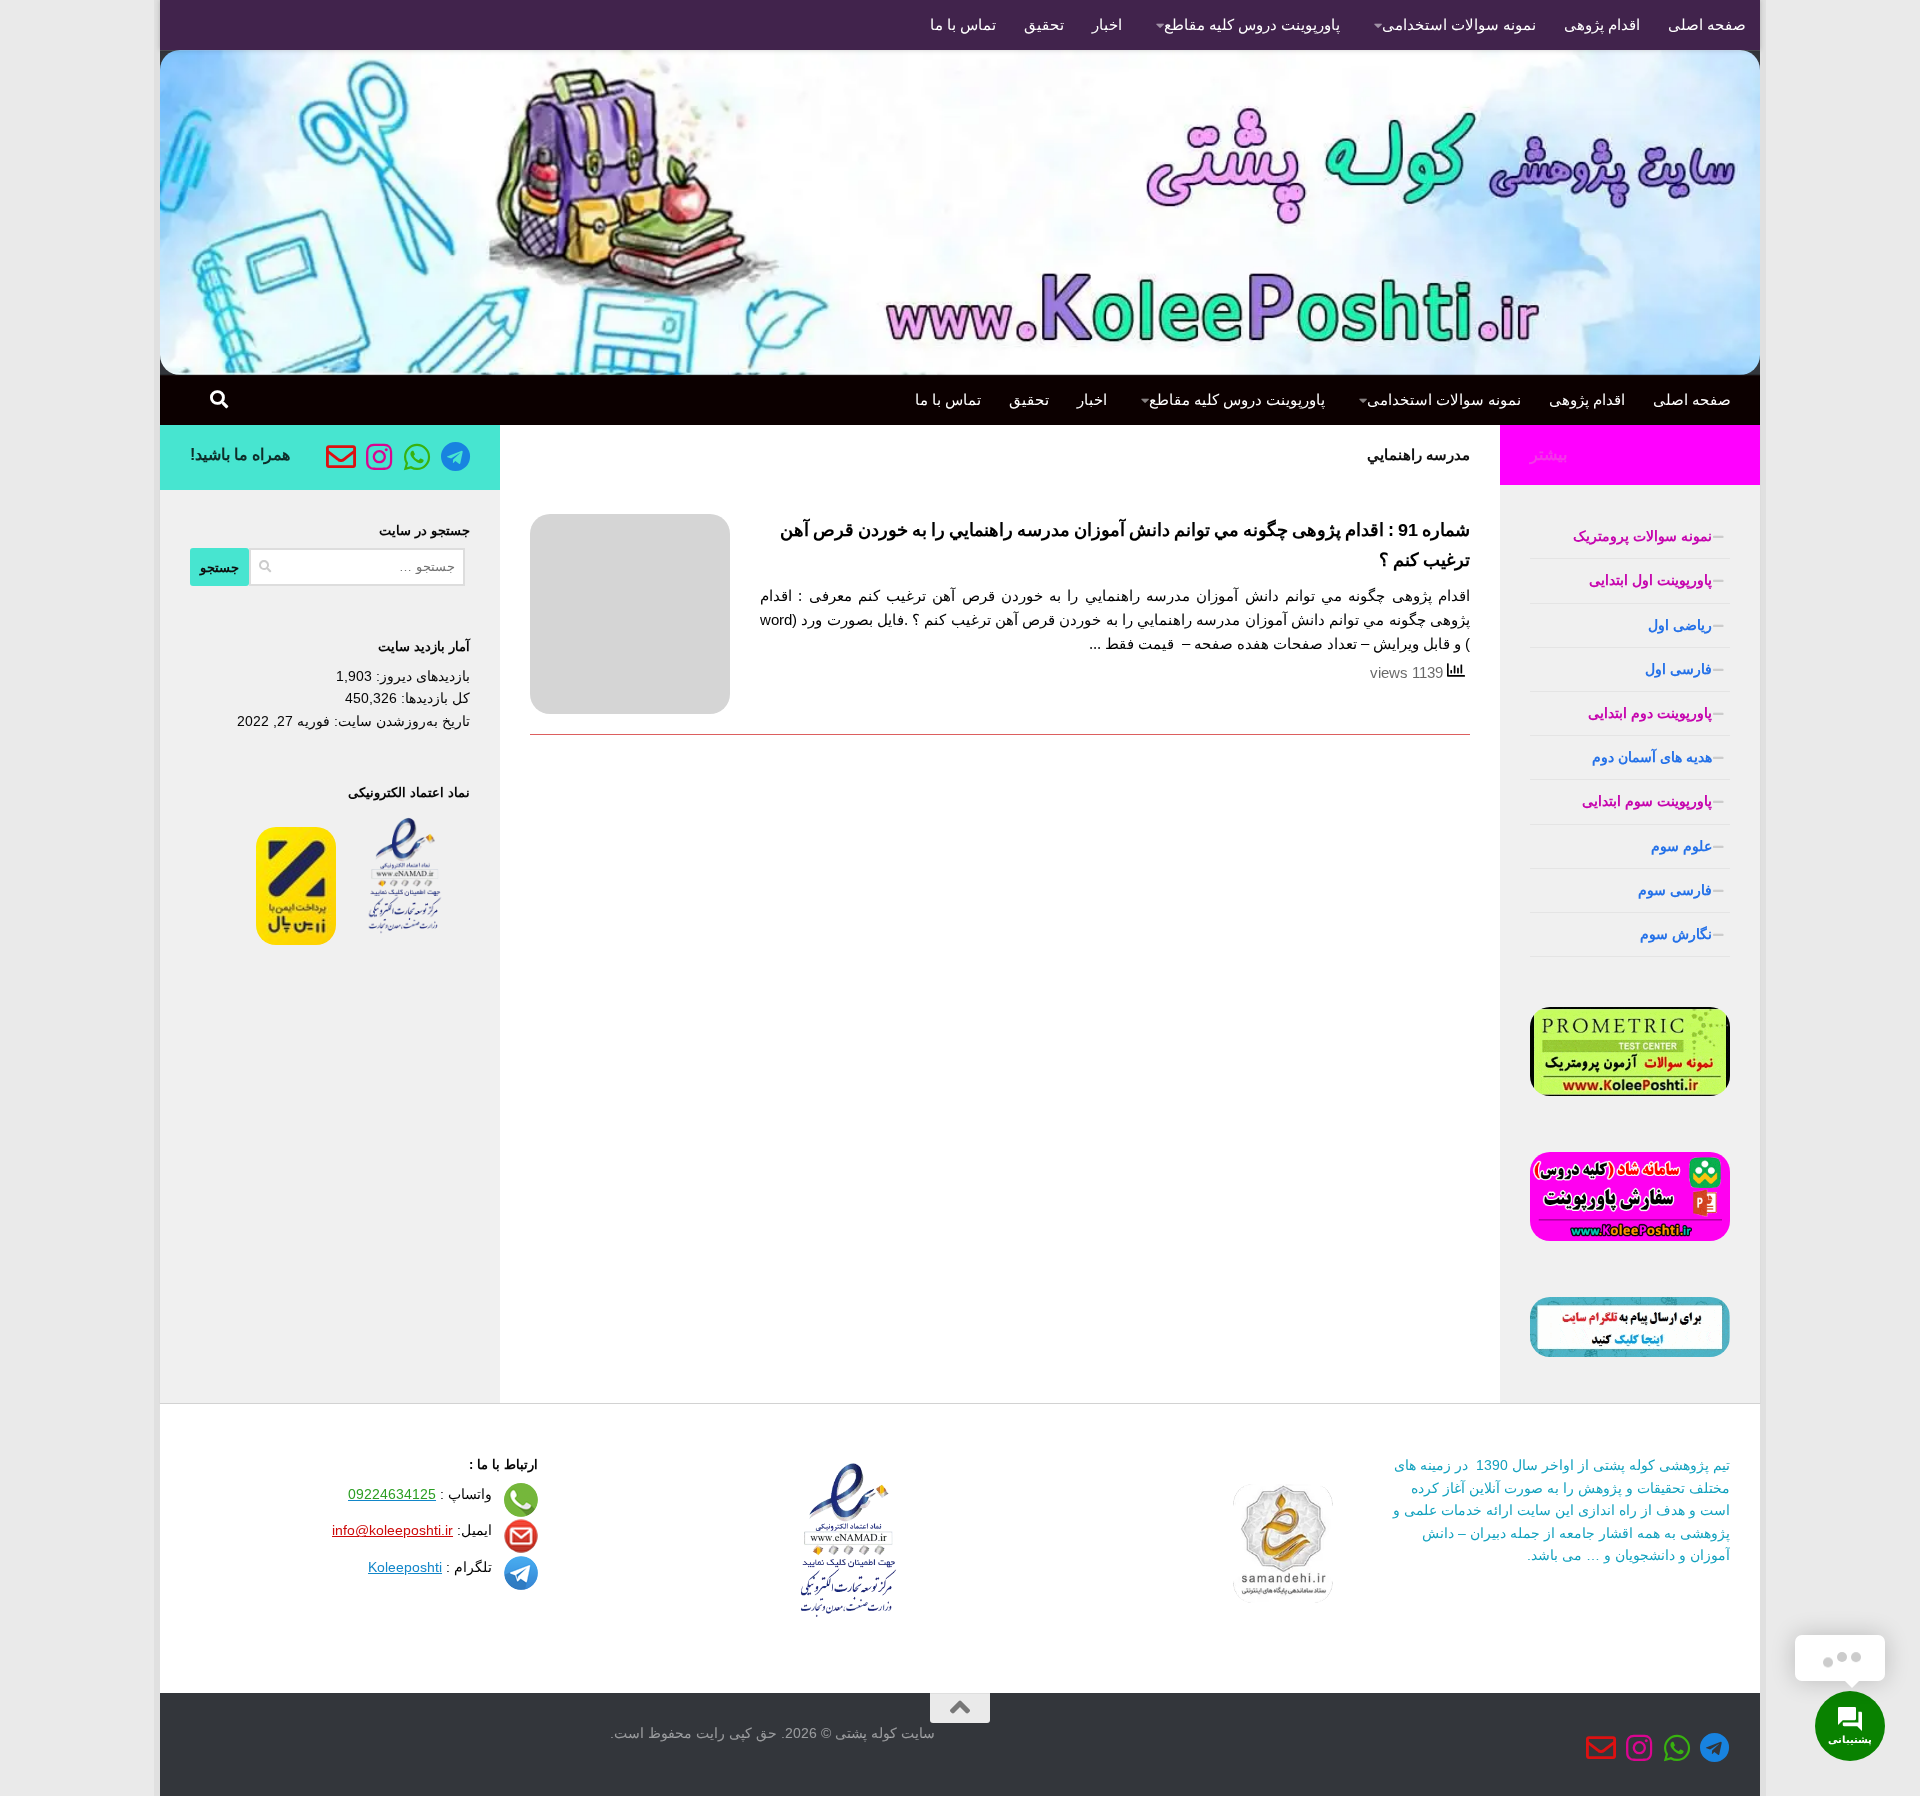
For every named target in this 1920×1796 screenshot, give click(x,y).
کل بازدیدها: (433, 698)
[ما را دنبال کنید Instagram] (379, 457)
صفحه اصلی (1707, 24)
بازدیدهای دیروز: (421, 676)
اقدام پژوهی (1602, 24)
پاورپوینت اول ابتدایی (1650, 580)
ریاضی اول (1680, 625)
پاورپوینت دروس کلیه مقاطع (1252, 24)
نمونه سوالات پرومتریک (1642, 536)
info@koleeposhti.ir (392, 1530)
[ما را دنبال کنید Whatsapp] (417, 457)
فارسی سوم (1675, 890)
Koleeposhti (405, 1567)
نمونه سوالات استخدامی (1459, 24)
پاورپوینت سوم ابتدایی (1647, 801)
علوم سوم (1681, 846)
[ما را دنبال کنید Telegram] (455, 457)
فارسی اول (1678, 669)
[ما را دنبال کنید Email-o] (341, 457)
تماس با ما (963, 24)
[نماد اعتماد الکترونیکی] (405, 940)
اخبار (1107, 24)
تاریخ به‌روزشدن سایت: (400, 721)
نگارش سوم (1676, 934)
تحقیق (1044, 24)
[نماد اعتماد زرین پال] (296, 940)
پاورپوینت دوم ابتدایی (1650, 713)
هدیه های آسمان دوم (1652, 757)
